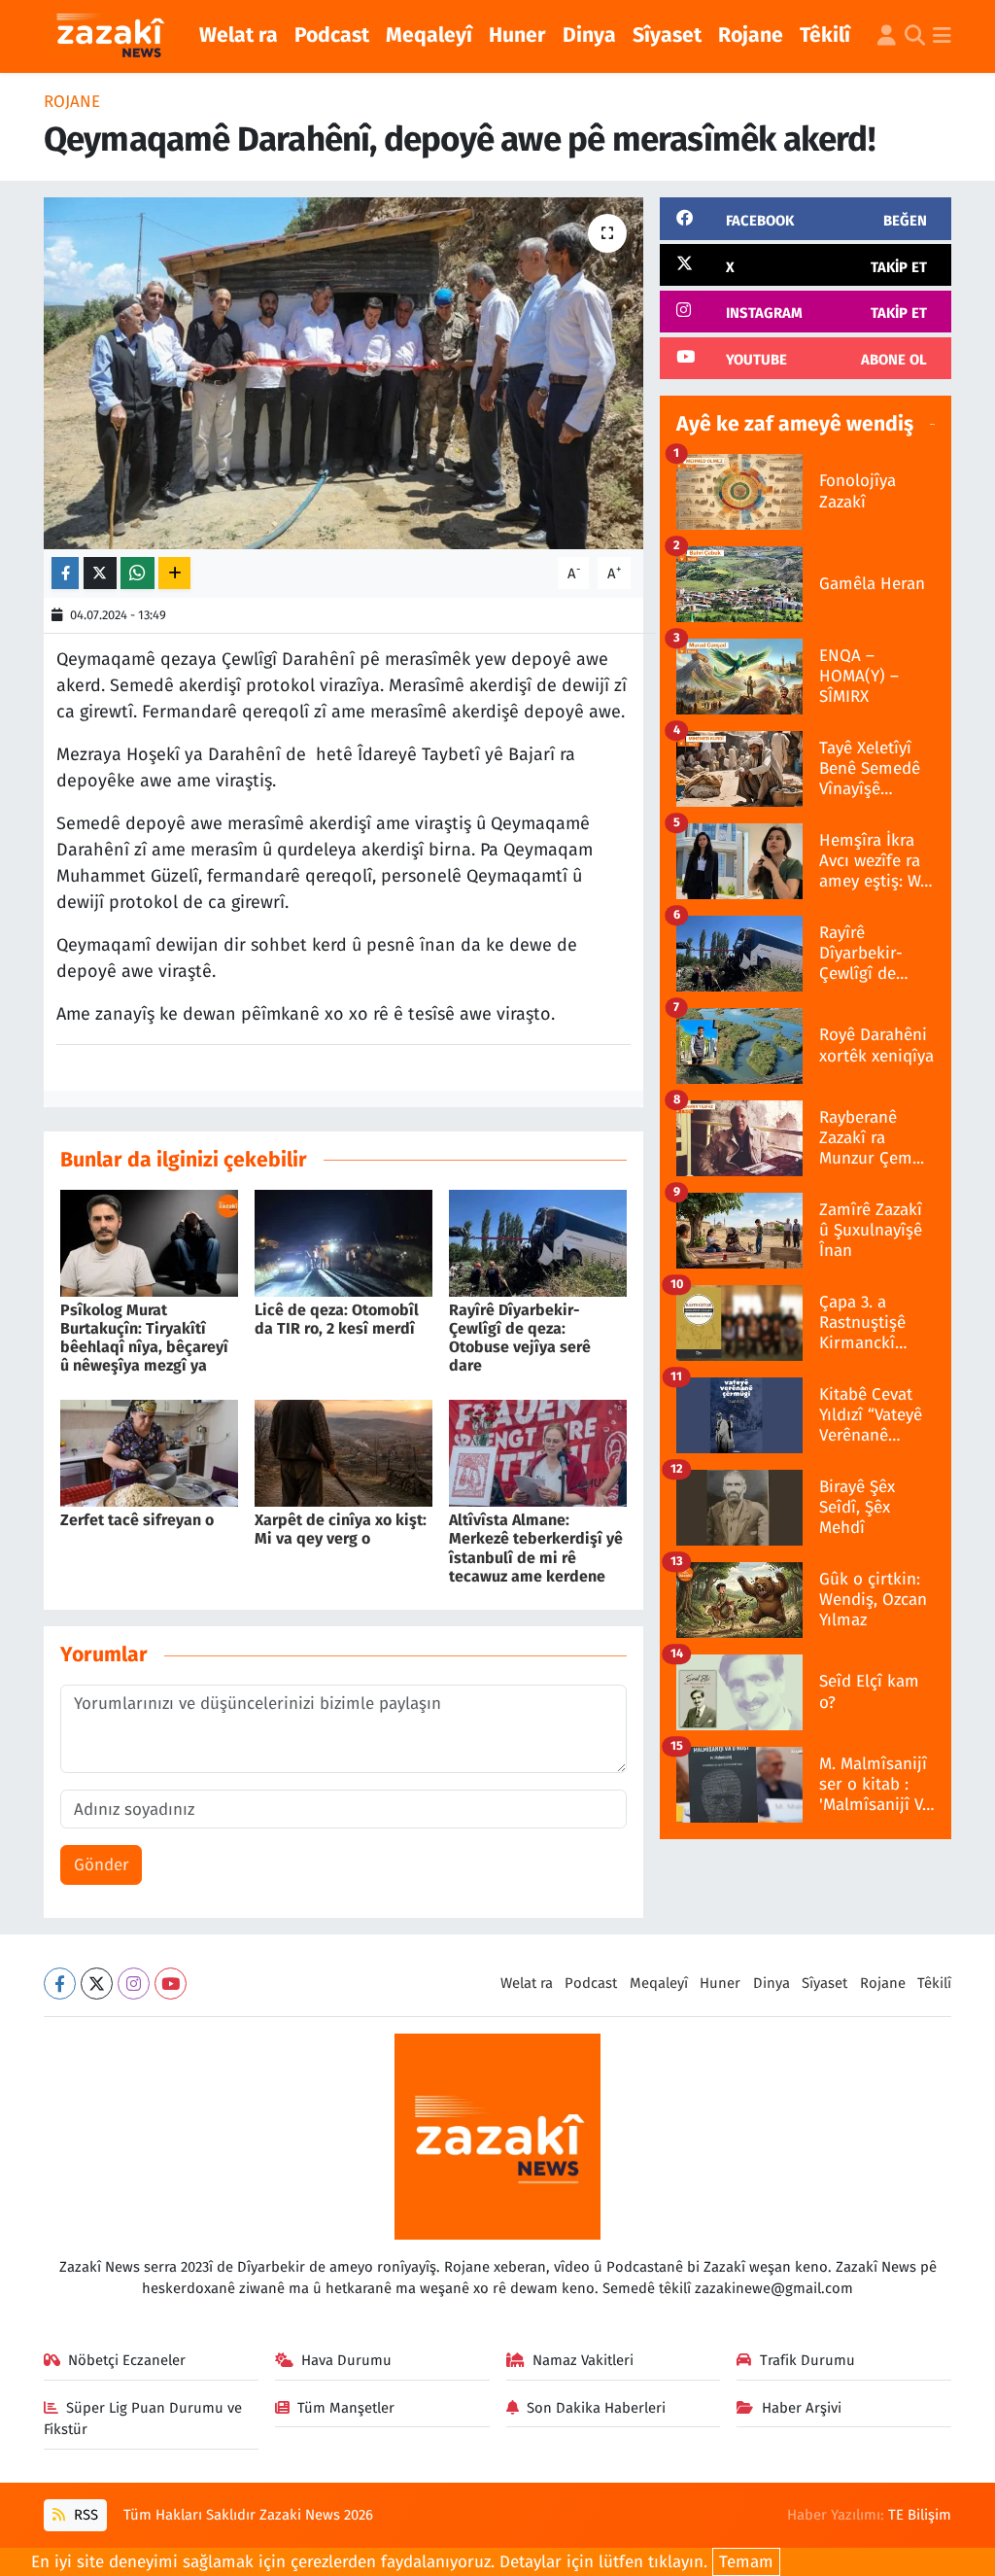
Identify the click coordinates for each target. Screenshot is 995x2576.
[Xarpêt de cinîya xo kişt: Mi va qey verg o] (343, 1452)
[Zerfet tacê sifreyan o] (149, 1452)
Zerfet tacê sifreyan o (137, 1520)
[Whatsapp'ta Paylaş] (137, 573)
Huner (517, 35)
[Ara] (915, 37)
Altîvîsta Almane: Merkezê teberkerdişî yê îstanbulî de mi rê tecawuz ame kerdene (536, 1548)
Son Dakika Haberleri (596, 2408)
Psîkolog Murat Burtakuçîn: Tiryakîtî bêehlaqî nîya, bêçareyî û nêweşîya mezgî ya (144, 1338)
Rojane (751, 35)
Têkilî (825, 35)
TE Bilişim (920, 2515)
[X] (97, 1984)
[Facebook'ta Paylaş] (65, 573)
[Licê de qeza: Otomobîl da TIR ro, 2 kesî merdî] (343, 1242)
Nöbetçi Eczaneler (127, 2360)
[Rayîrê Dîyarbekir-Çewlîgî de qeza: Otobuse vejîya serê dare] (538, 1242)
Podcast (332, 35)
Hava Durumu (346, 2360)
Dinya (589, 35)
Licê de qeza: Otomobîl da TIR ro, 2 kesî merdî (337, 1319)
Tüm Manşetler (346, 2408)
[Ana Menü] (942, 37)
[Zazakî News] (109, 37)
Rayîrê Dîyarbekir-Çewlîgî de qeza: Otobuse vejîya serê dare (520, 1338)
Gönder (102, 1865)
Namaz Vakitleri (583, 2360)
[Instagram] (134, 1984)
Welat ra (239, 35)
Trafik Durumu (807, 2360)
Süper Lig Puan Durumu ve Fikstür (143, 2419)
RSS (84, 2515)
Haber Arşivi (802, 2408)
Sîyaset (667, 35)
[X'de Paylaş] (100, 573)
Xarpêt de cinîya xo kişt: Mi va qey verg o (341, 1529)
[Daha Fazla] (174, 573)
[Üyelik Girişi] (887, 37)
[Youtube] (171, 1984)
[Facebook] (60, 1984)
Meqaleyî (429, 35)
